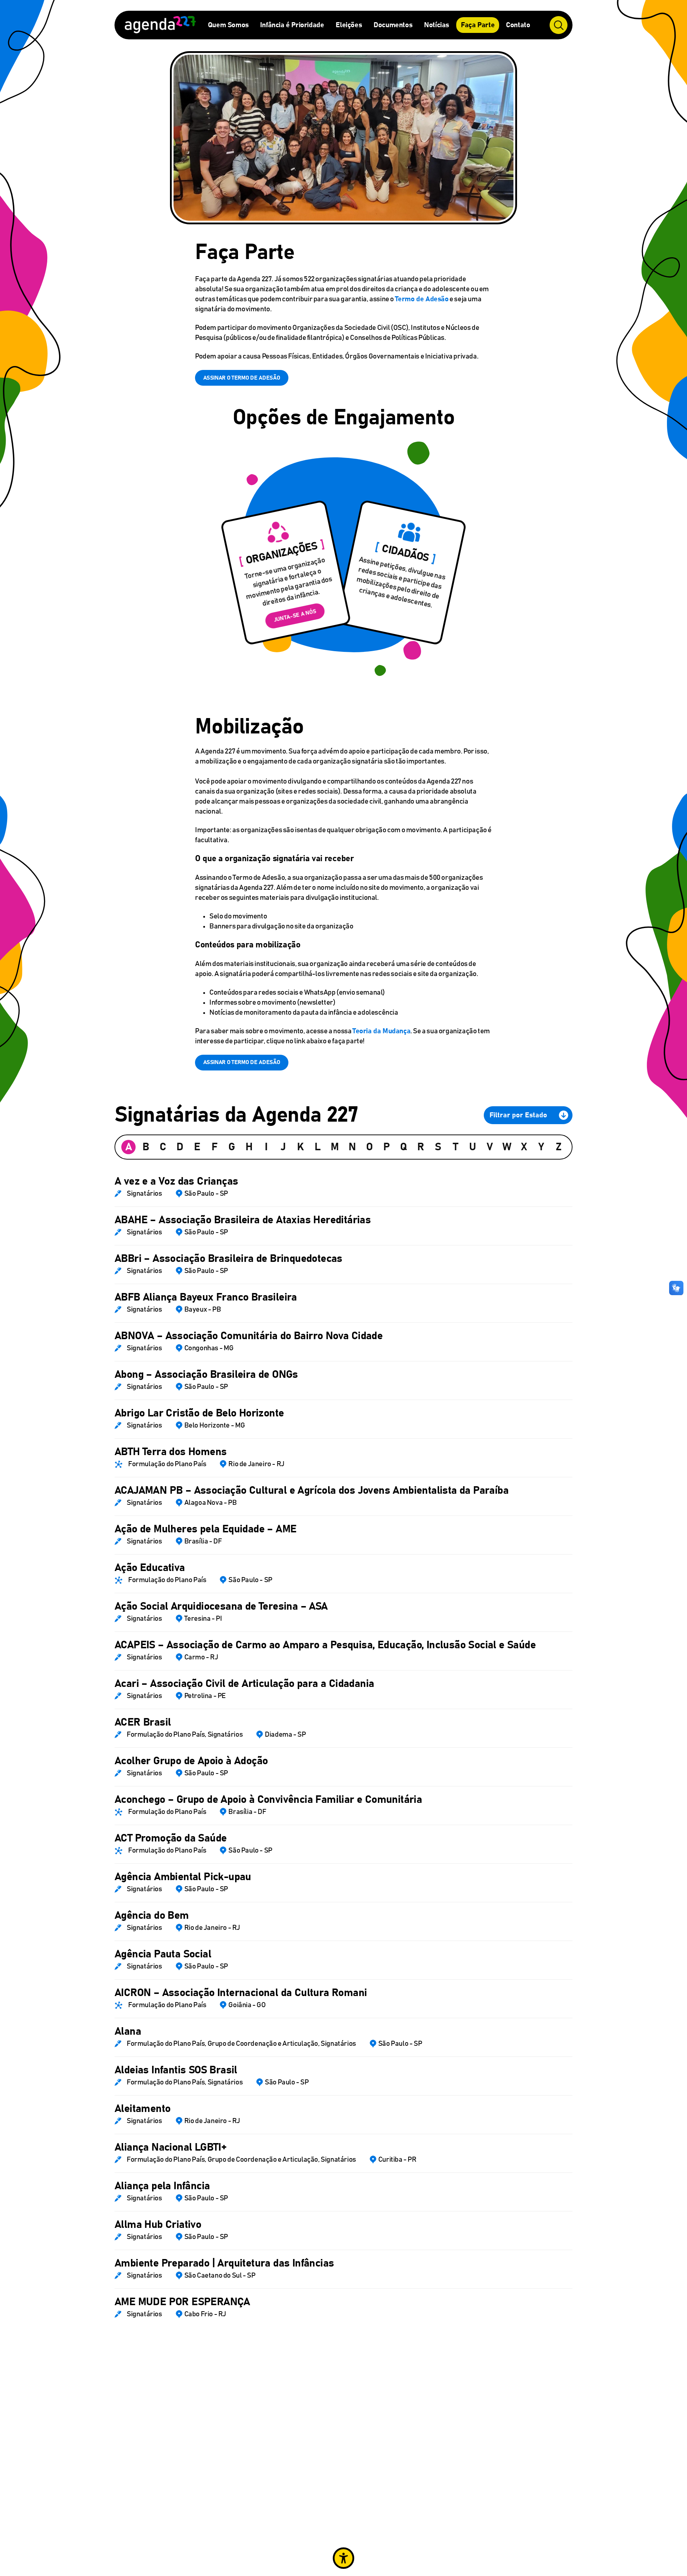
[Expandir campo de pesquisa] (559, 25)
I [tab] (266, 1147)
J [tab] (283, 1147)
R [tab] (421, 1147)
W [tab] (507, 1147)
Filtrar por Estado (518, 1115)
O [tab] (369, 1147)
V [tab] (490, 1147)
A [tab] (129, 1147)
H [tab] (249, 1147)
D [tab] (180, 1147)
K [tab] (300, 1147)
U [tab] (473, 1147)
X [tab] (524, 1147)
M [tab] (335, 1147)
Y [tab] (541, 1147)
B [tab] (146, 1147)
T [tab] (455, 1147)
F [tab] (215, 1147)
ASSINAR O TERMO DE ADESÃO (242, 378)
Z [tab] (559, 1147)
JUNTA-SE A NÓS (295, 616)
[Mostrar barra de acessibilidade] (343, 2558)
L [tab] (318, 1147)
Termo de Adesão (422, 299)
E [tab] (197, 1147)
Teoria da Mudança (381, 1031)
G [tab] (232, 1147)
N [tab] (352, 1147)
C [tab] (163, 1147)
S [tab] (438, 1147)
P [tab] (387, 1147)
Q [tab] (404, 1147)
